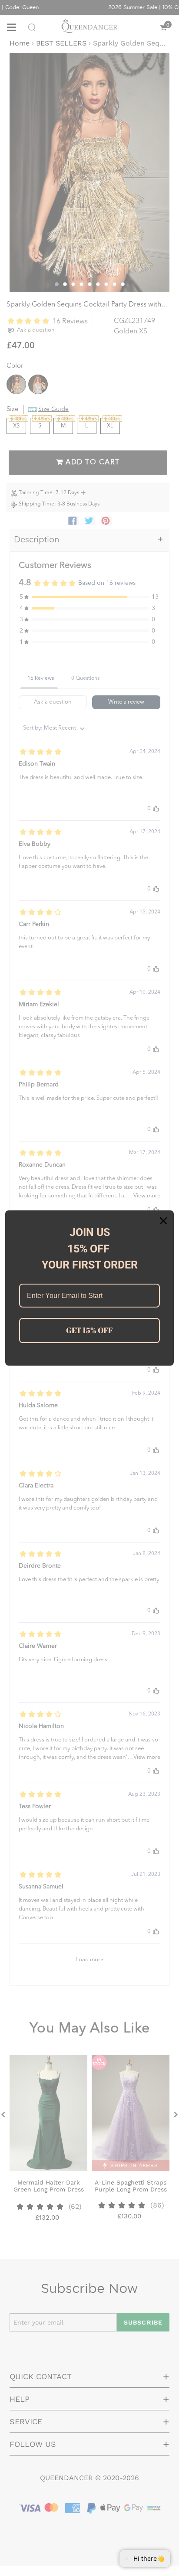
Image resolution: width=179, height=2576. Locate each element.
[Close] (163, 1221)
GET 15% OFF (89, 1330)
